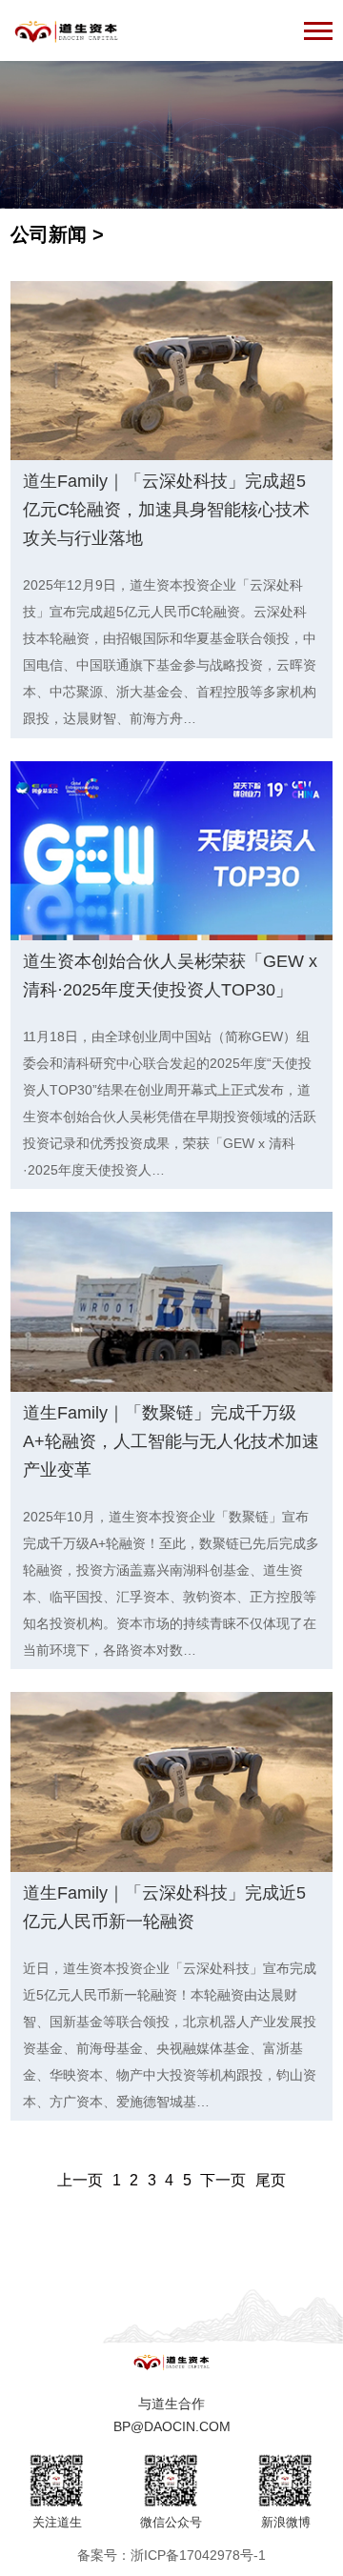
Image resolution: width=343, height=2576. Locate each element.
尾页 (271, 2180)
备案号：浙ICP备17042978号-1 (171, 2555)
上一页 (80, 2180)
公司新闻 (49, 234)
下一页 (223, 2180)
